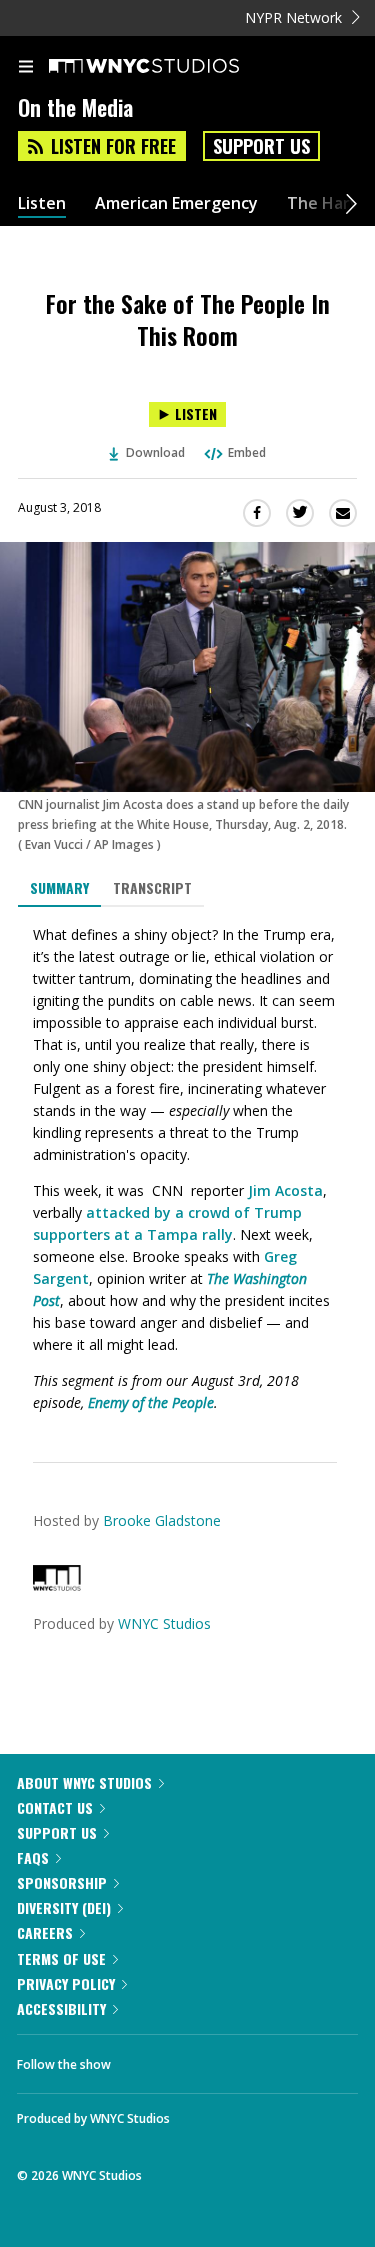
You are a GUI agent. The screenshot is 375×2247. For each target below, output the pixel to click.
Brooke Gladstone (162, 1520)
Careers (45, 1932)
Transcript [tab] (152, 887)
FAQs (33, 1857)
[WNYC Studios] (57, 1585)
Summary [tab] (59, 887)
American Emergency (176, 203)
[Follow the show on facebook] (146, 2059)
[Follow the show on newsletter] (255, 2059)
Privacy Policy (66, 1983)
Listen (42, 203)
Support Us (261, 146)
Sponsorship (62, 1882)
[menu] (26, 68)
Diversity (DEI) (64, 1907)
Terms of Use (61, 1958)
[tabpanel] (187, 1168)
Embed (247, 452)
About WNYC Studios (84, 1782)
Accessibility (61, 2008)
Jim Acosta (285, 1190)
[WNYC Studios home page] (169, 67)
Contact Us (55, 1807)
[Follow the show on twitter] (201, 2059)
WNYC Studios (164, 1623)
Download (155, 452)
